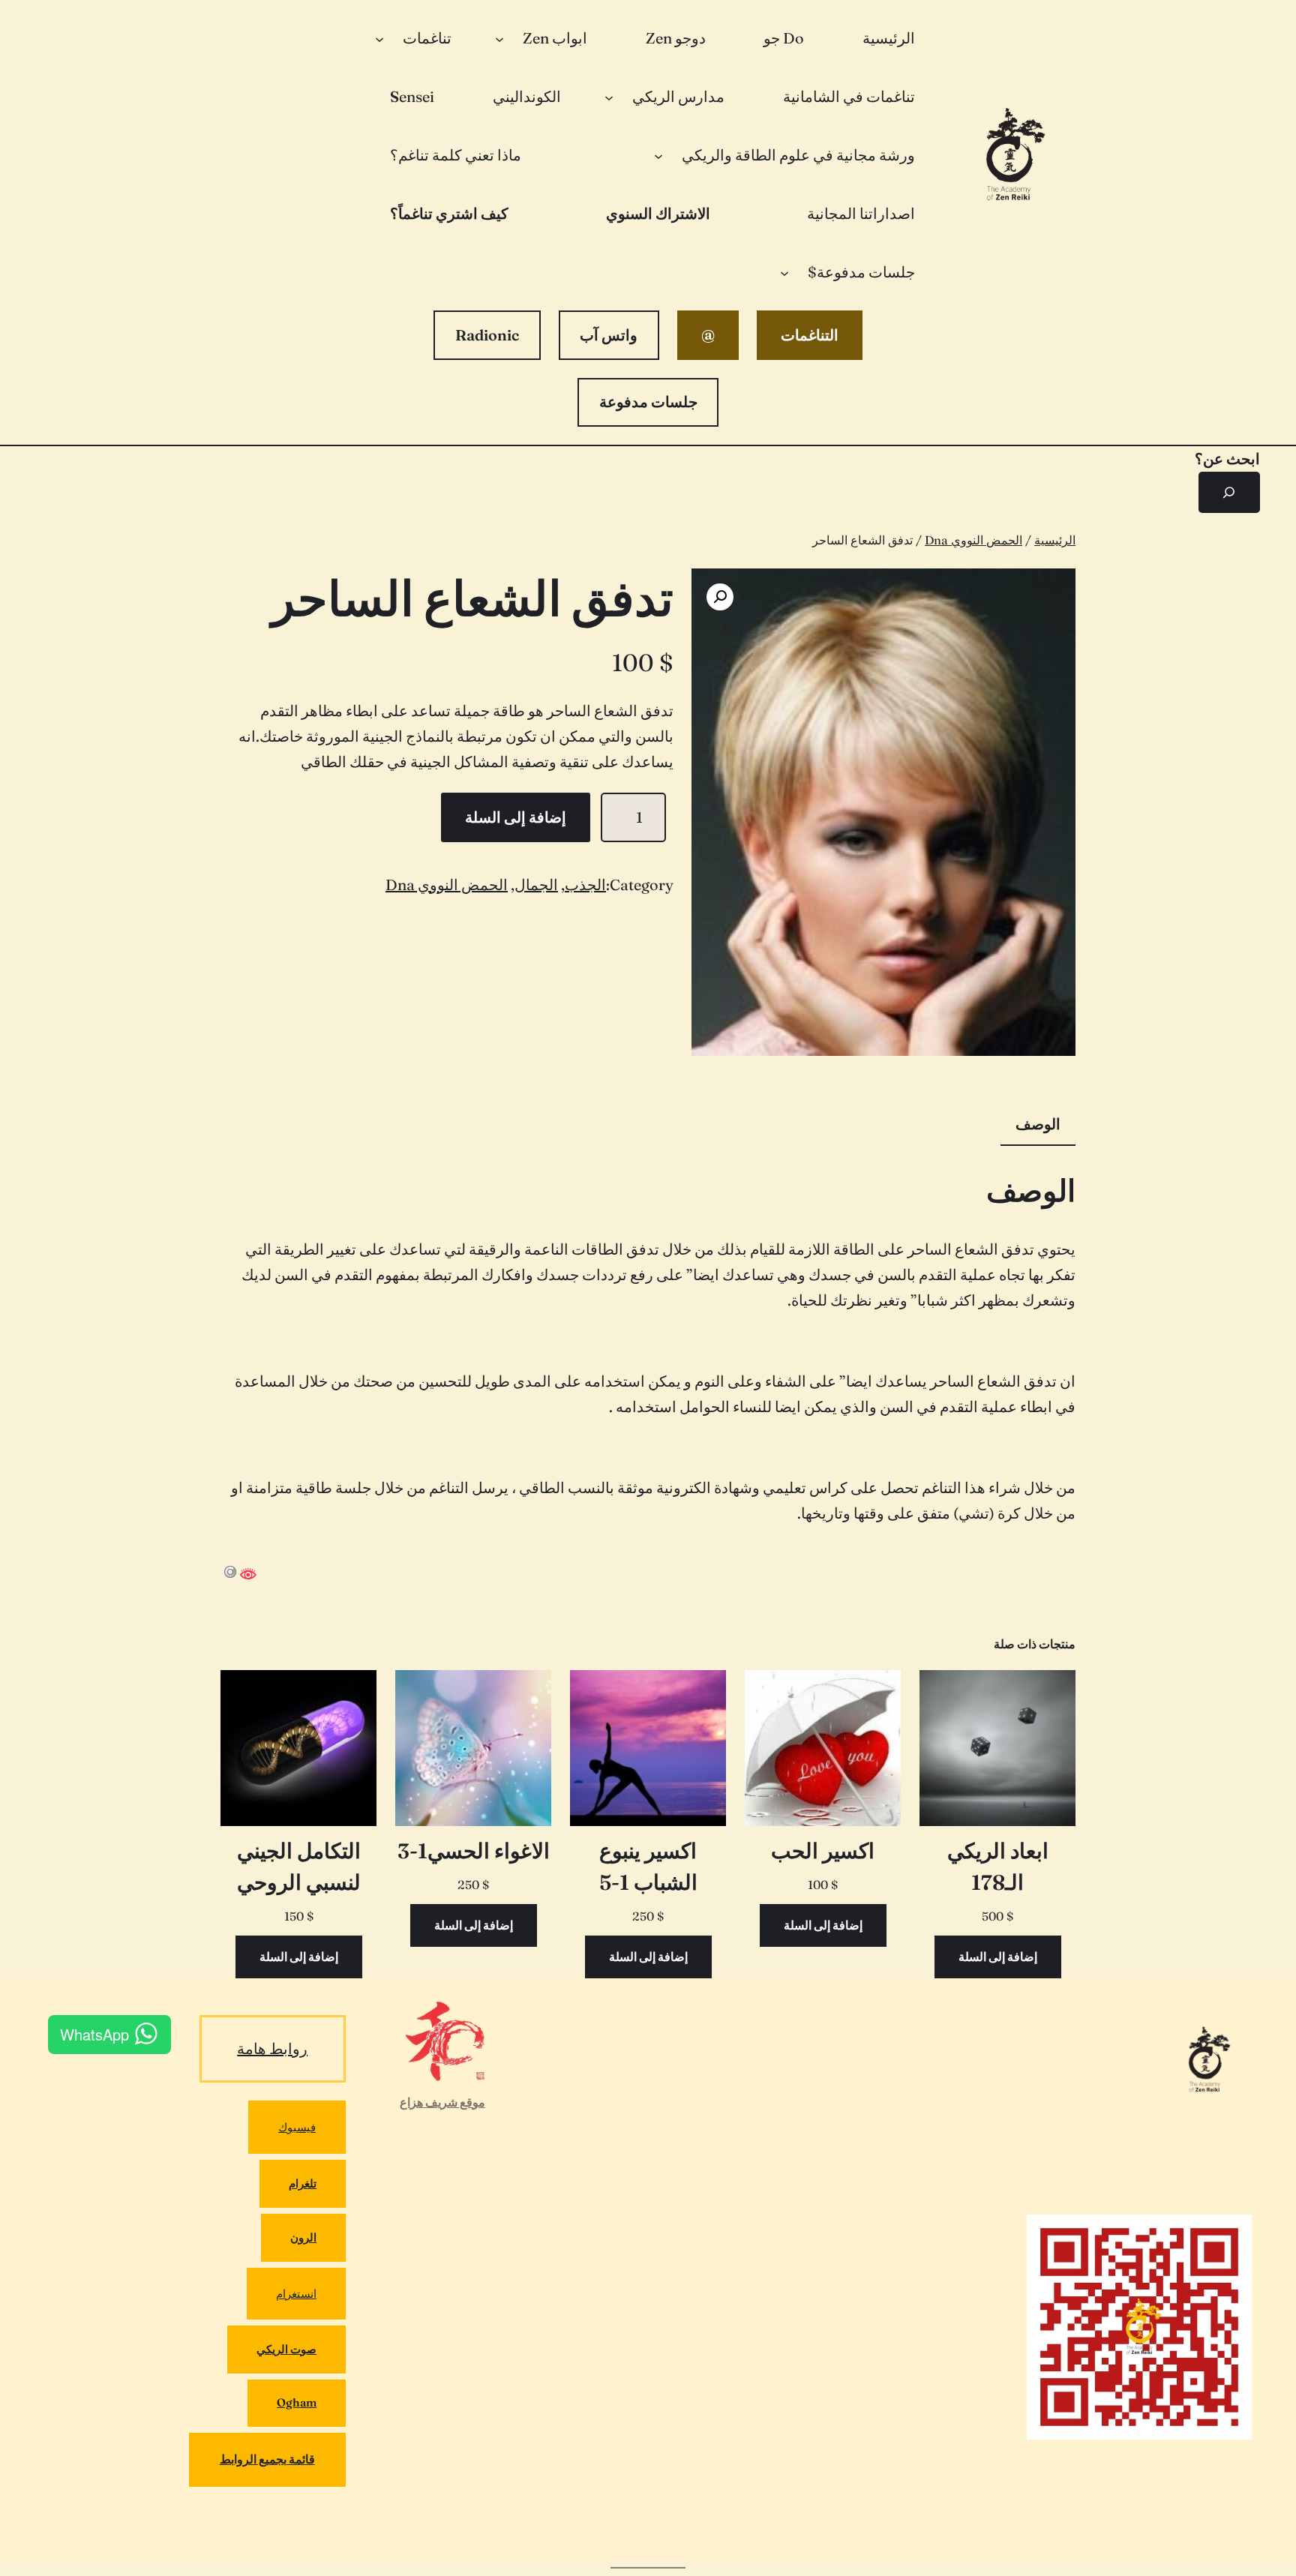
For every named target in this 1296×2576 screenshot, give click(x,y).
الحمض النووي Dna (973, 540)
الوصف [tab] (1038, 1124)
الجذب (585, 885)
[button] (720, 597)
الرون (303, 2237)
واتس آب (609, 335)
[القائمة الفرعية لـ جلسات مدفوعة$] (784, 272)
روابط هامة (272, 2048)
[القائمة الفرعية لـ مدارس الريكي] (609, 97)
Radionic (487, 335)
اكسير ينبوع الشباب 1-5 (648, 1867)
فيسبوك (297, 2127)
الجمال (536, 885)
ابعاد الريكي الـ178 (998, 1867)
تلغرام (303, 2183)
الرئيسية (1055, 540)
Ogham (297, 2402)
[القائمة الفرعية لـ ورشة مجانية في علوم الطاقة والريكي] (658, 155)
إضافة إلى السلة (516, 817)
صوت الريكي (286, 2349)
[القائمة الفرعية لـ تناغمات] (379, 38)
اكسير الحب (823, 1851)
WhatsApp (94, 2034)
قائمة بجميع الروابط (267, 2459)
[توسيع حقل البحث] (1229, 493)
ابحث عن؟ (1227, 459)
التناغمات (810, 335)
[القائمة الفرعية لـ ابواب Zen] (499, 38)
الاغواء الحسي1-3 (474, 1851)
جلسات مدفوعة (648, 402)
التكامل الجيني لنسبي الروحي (299, 1867)
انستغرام (296, 2294)
